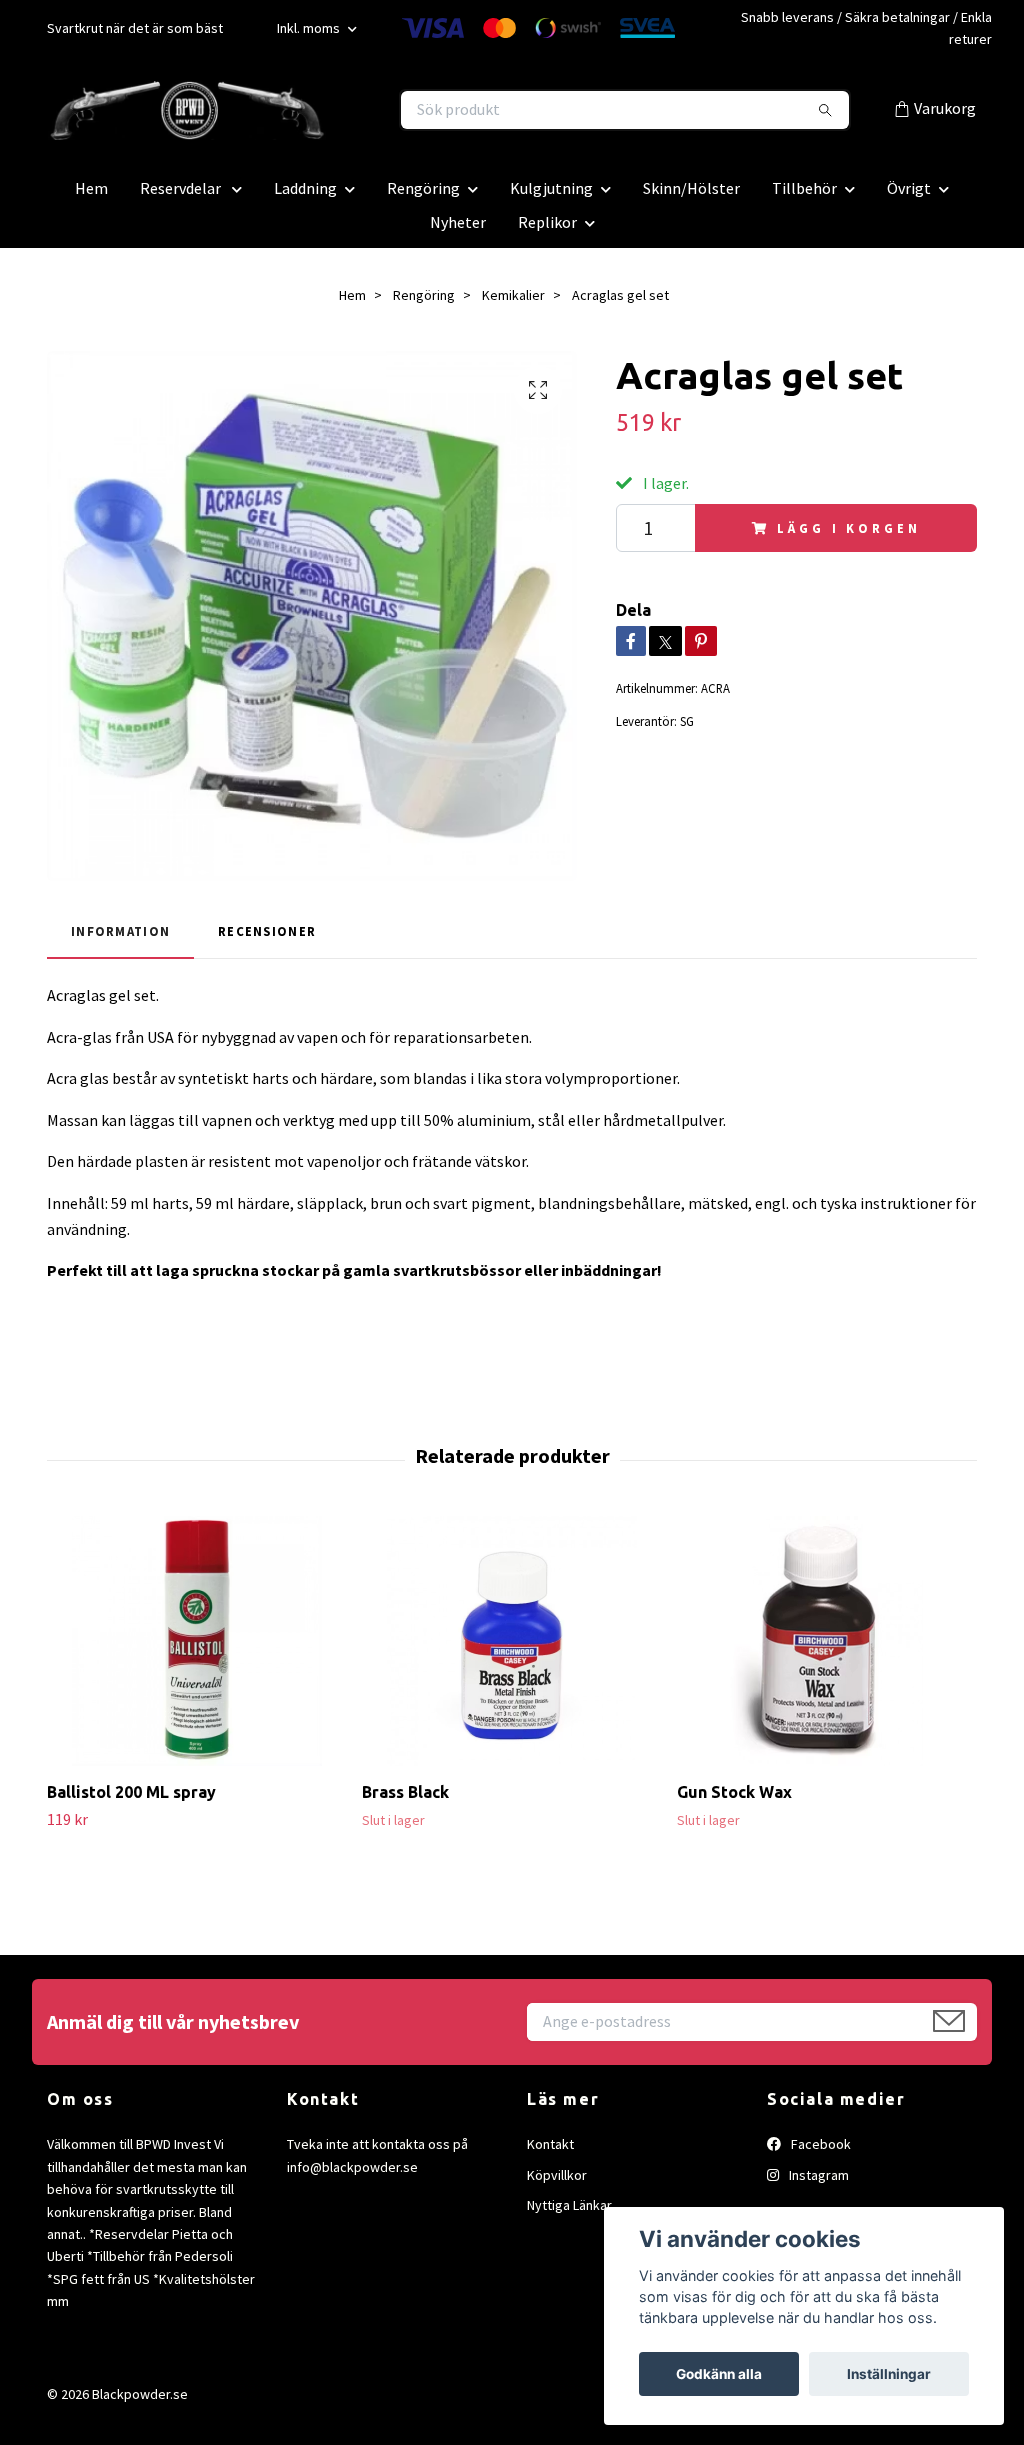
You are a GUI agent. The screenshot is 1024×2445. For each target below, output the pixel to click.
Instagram (817, 2175)
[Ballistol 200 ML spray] (197, 1641)
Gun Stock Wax (734, 1792)
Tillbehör (804, 188)
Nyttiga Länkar (569, 2205)
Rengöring (423, 188)
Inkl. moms (310, 28)
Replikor (547, 222)
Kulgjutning (551, 188)
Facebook (819, 2144)
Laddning (305, 188)
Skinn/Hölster (691, 188)
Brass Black (405, 1792)
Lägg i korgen (848, 528)
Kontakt (550, 2144)
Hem (91, 188)
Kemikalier (513, 295)
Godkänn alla (719, 2374)
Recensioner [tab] (267, 931)
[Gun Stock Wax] (827, 1641)
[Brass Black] (512, 1641)
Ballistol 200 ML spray (131, 1792)
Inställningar (889, 2374)
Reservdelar (182, 188)
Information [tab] (120, 931)
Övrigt (909, 188)
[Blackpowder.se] (280, 110)
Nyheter (458, 222)
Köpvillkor (557, 2175)
